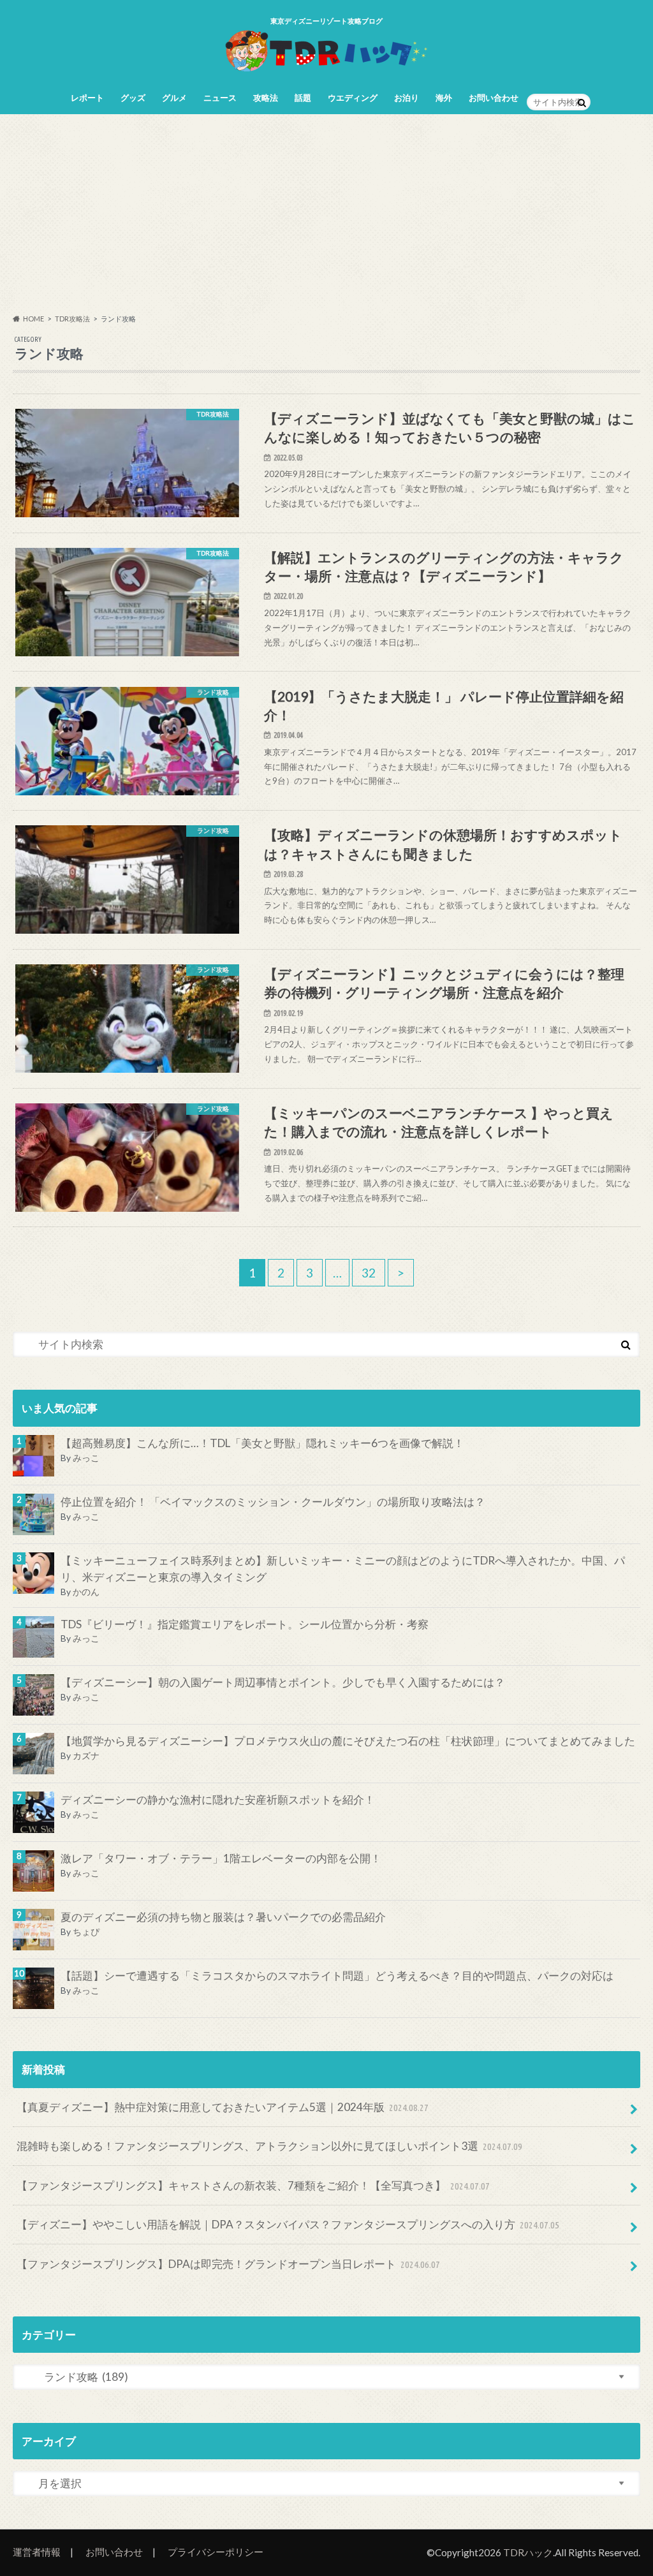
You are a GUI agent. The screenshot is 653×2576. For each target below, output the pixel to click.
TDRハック (528, 2552)
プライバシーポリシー (216, 2552)
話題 (303, 98)
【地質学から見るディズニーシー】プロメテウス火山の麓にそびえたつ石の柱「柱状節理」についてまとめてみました (348, 1741)
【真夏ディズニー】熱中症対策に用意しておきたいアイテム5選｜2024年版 (223, 2107)
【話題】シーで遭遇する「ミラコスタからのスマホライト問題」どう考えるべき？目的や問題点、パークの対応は (337, 1976)
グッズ (133, 98)
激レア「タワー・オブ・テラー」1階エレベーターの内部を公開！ (221, 1858)
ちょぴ (86, 1932)
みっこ (86, 1458)
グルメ (174, 98)
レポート (87, 98)
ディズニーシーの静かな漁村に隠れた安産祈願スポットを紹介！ (218, 1800)
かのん (86, 1592)
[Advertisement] (326, 214)
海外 (444, 98)
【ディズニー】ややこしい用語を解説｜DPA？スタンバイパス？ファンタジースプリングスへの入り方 (288, 2224)
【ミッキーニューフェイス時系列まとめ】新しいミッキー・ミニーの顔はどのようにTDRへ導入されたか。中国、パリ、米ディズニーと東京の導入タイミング (343, 1569)
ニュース (220, 98)
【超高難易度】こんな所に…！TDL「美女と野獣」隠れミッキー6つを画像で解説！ (262, 1443)
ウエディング (353, 98)
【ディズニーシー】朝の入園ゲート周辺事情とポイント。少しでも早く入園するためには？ (283, 1682)
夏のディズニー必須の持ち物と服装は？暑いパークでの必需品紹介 (223, 1917)
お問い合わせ (494, 98)
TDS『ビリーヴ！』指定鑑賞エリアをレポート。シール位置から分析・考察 (245, 1624)
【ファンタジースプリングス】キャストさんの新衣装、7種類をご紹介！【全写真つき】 (253, 2185)
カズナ (86, 1755)
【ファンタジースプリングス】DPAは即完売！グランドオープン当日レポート (229, 2264)
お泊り (407, 98)
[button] (127, 480)
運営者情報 (37, 2552)
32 (369, 1273)
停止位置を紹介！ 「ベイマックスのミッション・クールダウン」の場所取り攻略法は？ (273, 1502)
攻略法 (266, 98)
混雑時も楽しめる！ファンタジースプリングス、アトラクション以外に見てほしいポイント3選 (270, 2146)
